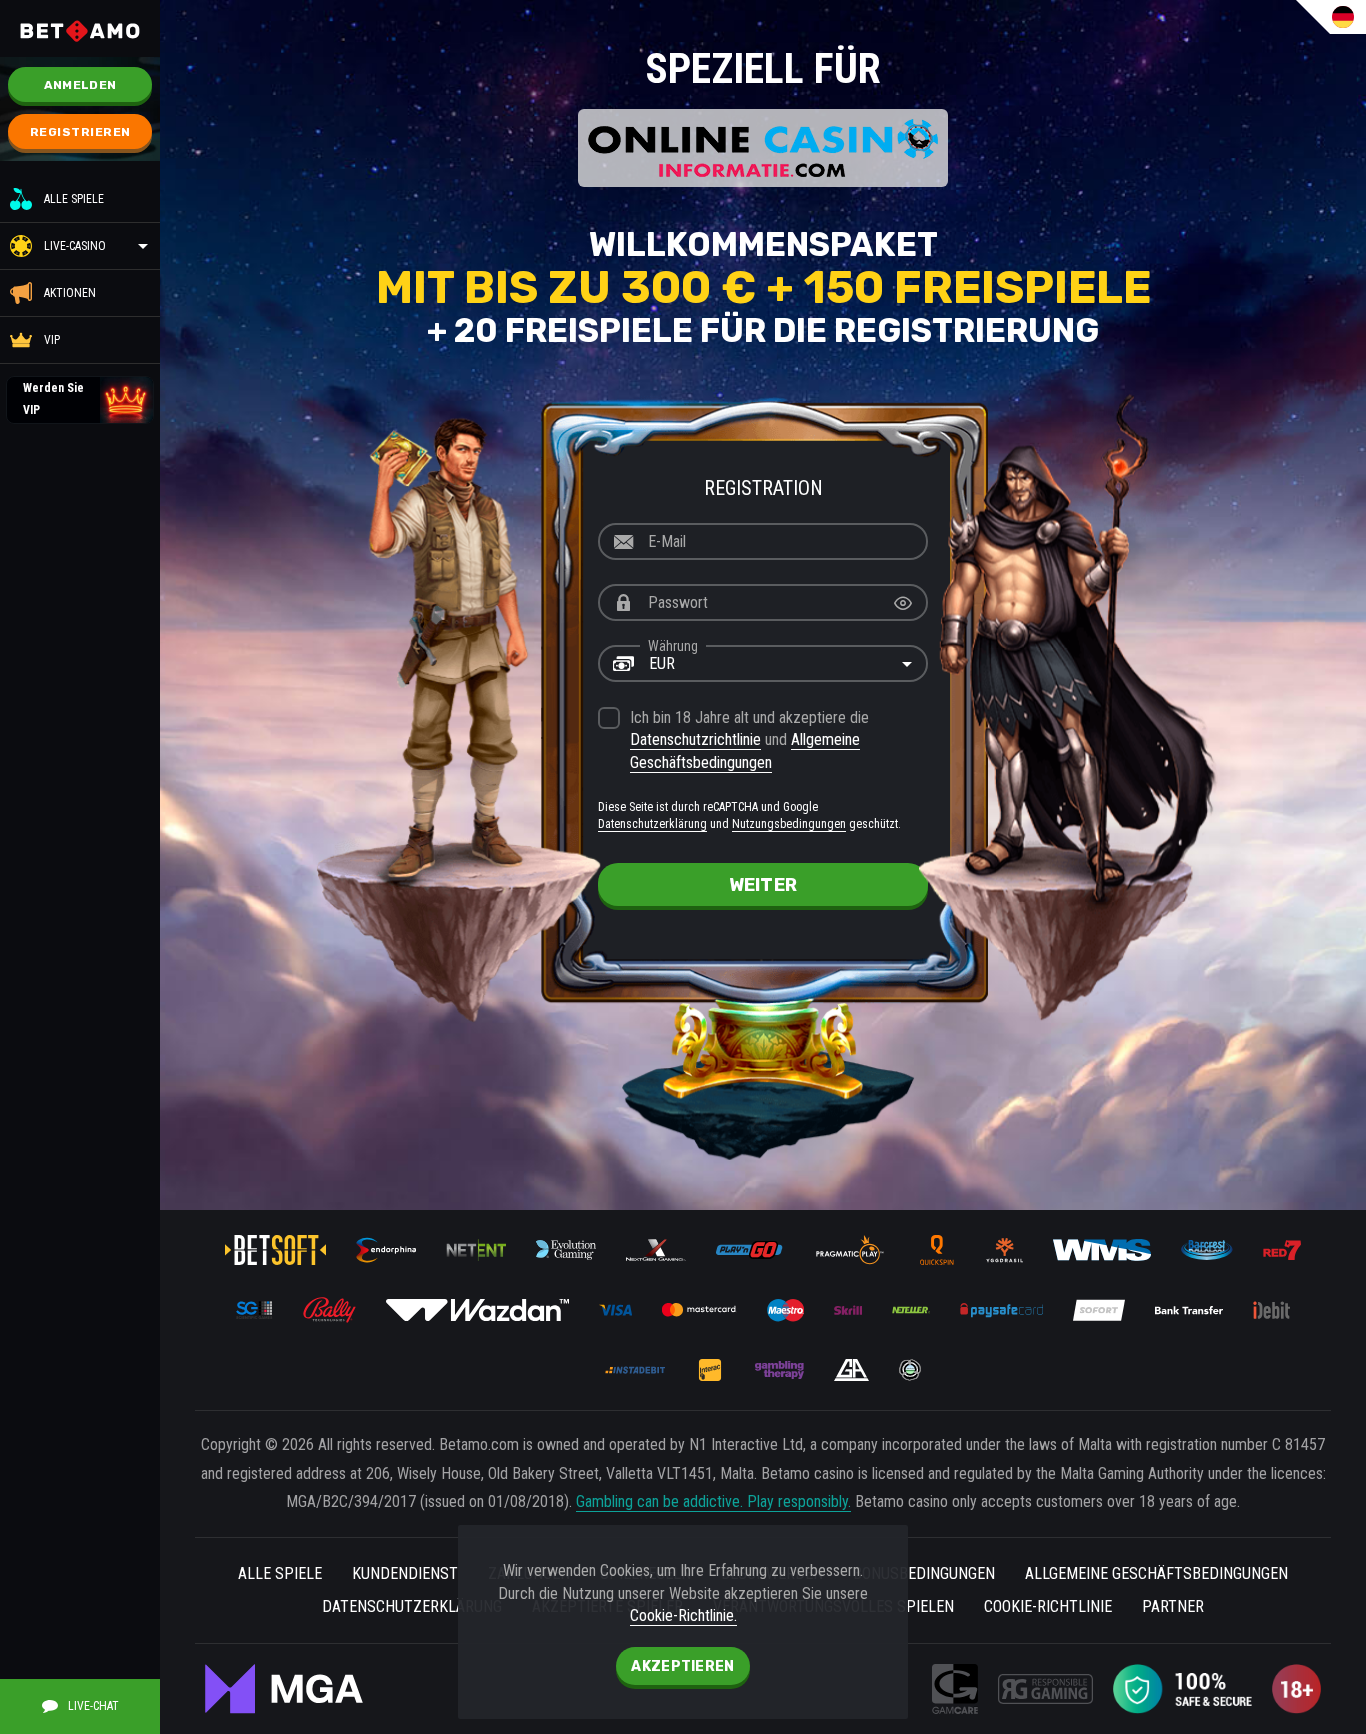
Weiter (763, 885)
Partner (1173, 1606)
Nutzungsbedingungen (789, 824)
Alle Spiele (74, 199)
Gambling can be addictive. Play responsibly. (713, 1501)
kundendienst (405, 1573)
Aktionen (70, 293)
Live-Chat (93, 1706)
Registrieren (80, 132)
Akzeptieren (682, 1666)
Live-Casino (75, 246)
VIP (52, 340)
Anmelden (80, 85)
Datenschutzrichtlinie (695, 739)
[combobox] (763, 664)
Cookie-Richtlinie (1048, 1606)
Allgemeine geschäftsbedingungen (1156, 1573)
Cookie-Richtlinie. (683, 1615)
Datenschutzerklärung (652, 824)
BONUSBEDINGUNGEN (924, 1573)
